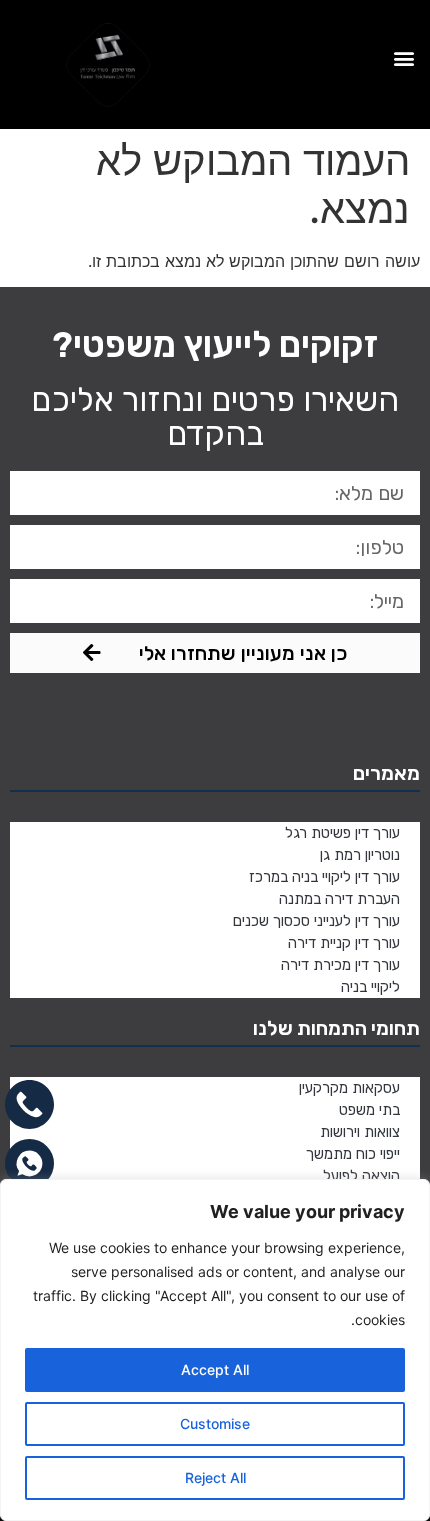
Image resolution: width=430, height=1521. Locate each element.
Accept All (215, 1369)
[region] (215, 1350)
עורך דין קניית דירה (344, 943)
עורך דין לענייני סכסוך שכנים (316, 921)
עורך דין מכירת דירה (340, 965)
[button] (403, 58)
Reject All (215, 1477)
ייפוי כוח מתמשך (353, 1154)
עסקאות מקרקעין (349, 1088)
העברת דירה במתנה (339, 899)
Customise (215, 1423)
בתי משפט (369, 1110)
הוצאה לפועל (361, 1176)
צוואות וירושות (360, 1132)
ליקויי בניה (370, 987)
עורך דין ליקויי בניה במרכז (324, 877)
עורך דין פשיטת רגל (342, 833)
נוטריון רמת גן (360, 855)
